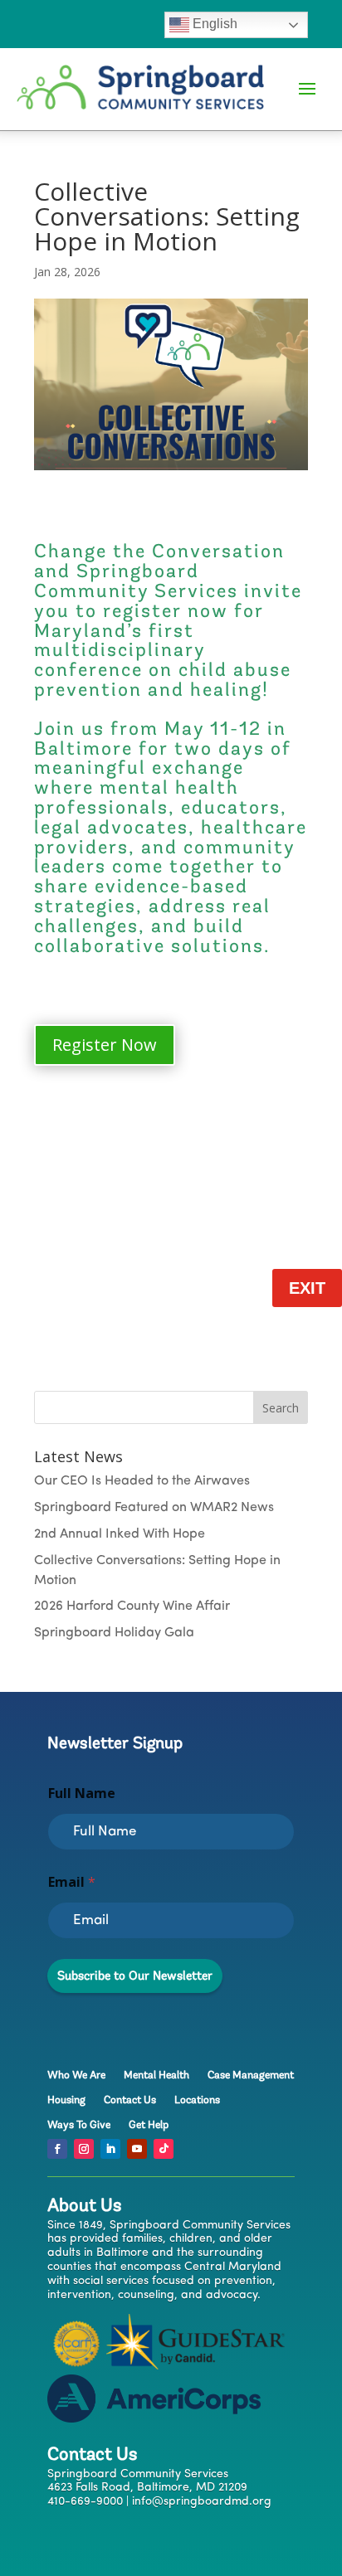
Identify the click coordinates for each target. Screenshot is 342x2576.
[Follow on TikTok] (164, 2149)
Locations (197, 2100)
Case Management (251, 2075)
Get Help (149, 2125)
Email (72, 1882)
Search (281, 1408)
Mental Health (156, 2075)
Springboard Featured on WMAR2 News (154, 1508)
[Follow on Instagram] (84, 2149)
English (213, 24)
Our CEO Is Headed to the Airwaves (142, 1481)
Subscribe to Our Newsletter (135, 1976)
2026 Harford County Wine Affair (132, 1606)
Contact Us (130, 2100)
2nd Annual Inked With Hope (120, 1534)
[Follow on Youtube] (137, 2149)
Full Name (82, 1793)
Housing (66, 2100)
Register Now (105, 1045)
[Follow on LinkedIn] (110, 2149)
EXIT (307, 1288)
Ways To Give (79, 2125)
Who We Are (76, 2075)
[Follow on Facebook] (57, 2149)
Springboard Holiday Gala (114, 1633)
